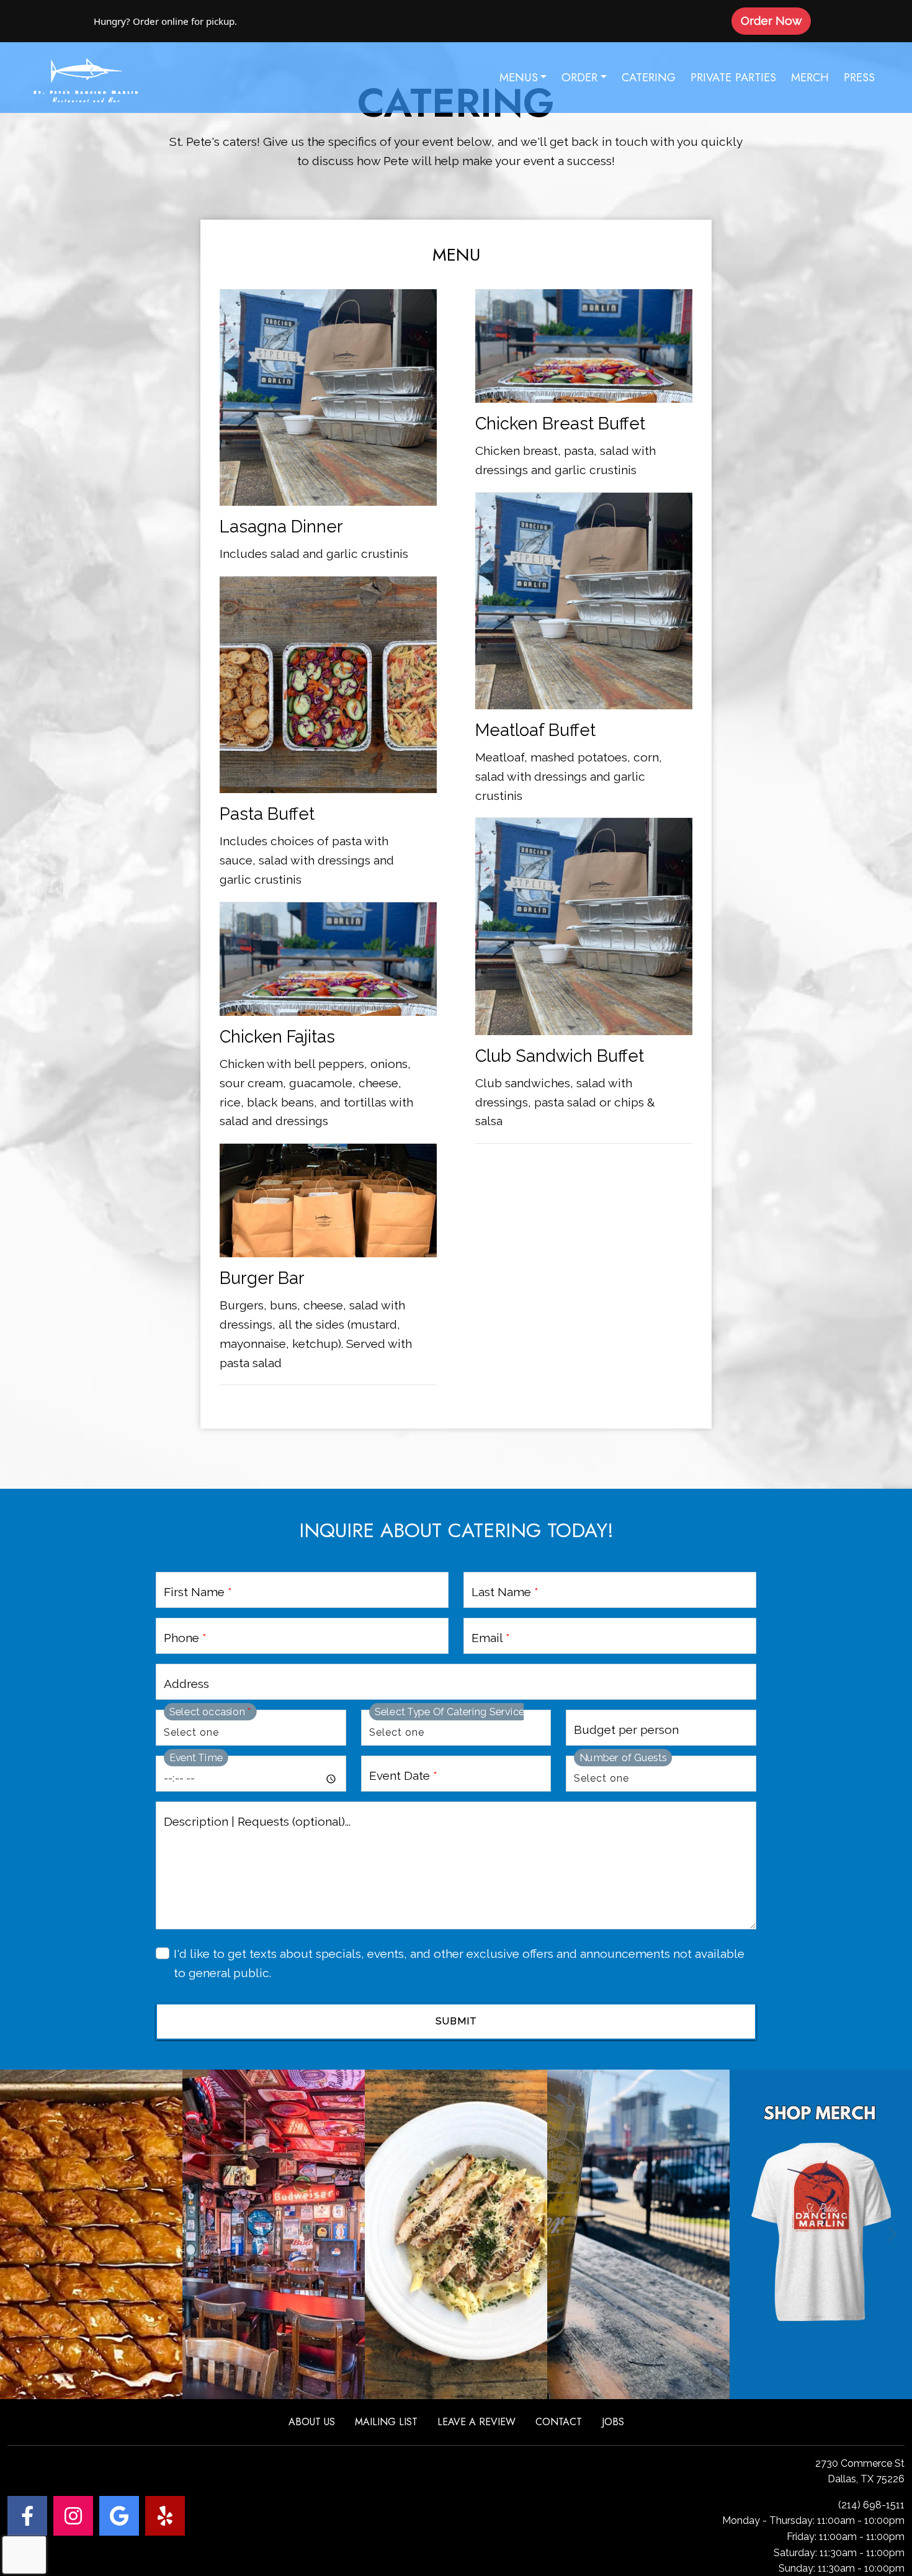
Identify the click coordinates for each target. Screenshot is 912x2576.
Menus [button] (519, 77)
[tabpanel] (456, 815)
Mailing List (386, 2422)
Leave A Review (476, 2422)
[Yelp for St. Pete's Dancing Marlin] (165, 2516)
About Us (312, 2422)
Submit (456, 2021)
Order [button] (579, 77)
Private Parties (733, 77)
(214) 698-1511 (871, 2505)
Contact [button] (559, 2422)
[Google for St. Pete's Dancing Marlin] (119, 2516)
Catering (649, 77)
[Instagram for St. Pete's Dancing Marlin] (73, 2516)
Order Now (776, 20)
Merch (810, 77)
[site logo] (86, 78)
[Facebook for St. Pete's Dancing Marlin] (27, 2516)
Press (859, 77)
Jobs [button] (613, 2422)
